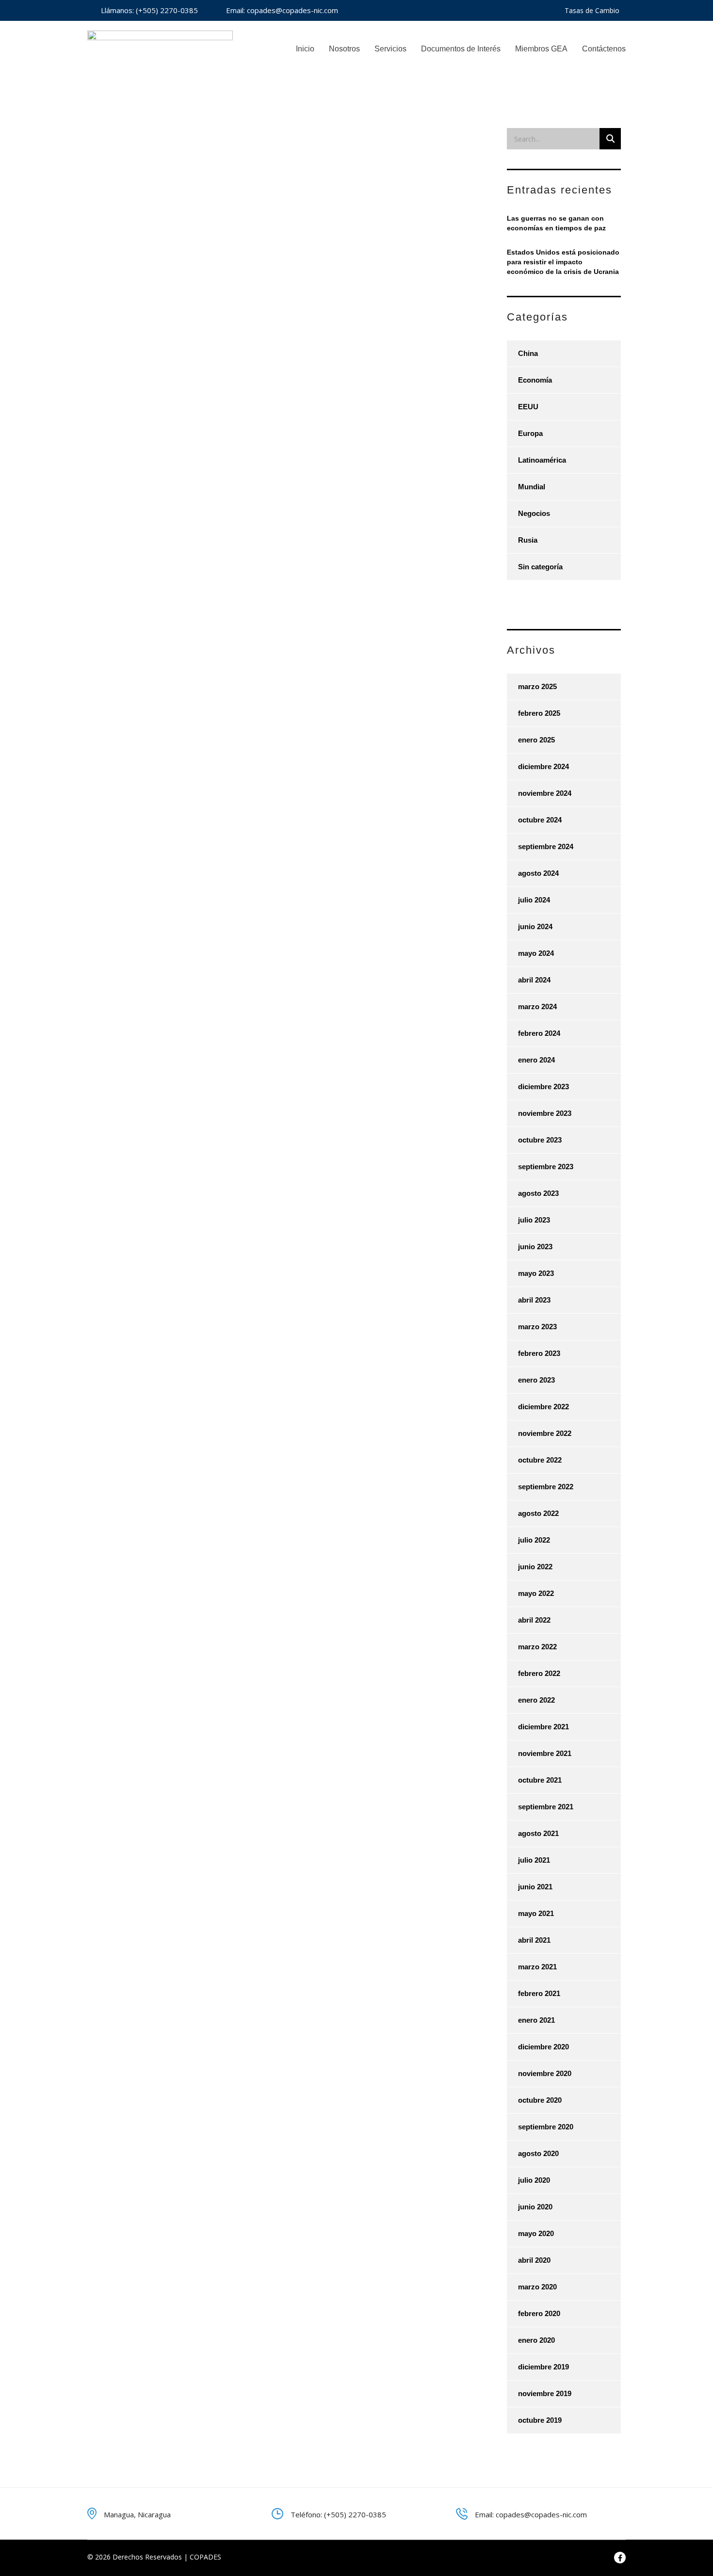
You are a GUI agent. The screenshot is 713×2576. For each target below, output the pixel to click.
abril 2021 (534, 1940)
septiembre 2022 (546, 1487)
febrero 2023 (539, 1353)
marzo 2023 (537, 1327)
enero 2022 (536, 1700)
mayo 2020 (536, 2233)
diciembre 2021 (543, 1727)
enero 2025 (536, 740)
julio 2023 (534, 1220)
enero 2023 (536, 1380)
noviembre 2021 (545, 1753)
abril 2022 (534, 1620)
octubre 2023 (540, 1140)
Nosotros (344, 49)
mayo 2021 (536, 1913)
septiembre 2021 (546, 1807)
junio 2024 (535, 926)
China (528, 353)
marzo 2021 (537, 1967)
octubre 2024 (540, 820)
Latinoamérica (542, 460)
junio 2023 (535, 1247)
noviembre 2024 (545, 793)
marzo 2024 (537, 1006)
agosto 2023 (538, 1193)
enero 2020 (536, 2340)
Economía (535, 380)
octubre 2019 (540, 2420)
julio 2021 (534, 1860)
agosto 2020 (538, 2153)
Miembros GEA (541, 49)
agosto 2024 (538, 873)
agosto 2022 (538, 1513)
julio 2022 (534, 1540)
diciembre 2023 (543, 1087)
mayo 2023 (536, 1273)
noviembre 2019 (545, 2393)
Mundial (532, 487)
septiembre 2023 (546, 1167)
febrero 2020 (539, 2313)
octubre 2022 (540, 1460)
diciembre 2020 (543, 2047)
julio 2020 (534, 2180)
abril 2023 (534, 1300)
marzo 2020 (537, 2287)
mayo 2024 (536, 953)
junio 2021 (535, 1887)
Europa (530, 433)
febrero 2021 (539, 1993)
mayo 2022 (536, 1593)
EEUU (528, 407)
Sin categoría (540, 567)
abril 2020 (534, 2260)
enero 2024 (536, 1060)
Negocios (534, 513)
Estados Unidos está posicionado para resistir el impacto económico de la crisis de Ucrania (563, 262)
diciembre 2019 (543, 2367)
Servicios (390, 49)
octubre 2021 (540, 1780)
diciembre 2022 (543, 1407)
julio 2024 (534, 900)
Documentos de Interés (461, 49)
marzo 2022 (537, 1647)
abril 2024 (534, 980)
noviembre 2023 (545, 1113)
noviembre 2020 (545, 2073)
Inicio (305, 49)
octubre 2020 (540, 2100)
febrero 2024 (539, 1033)
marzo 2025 (537, 686)
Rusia (528, 540)
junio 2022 (535, 1567)
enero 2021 (536, 2020)
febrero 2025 (539, 713)
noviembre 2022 (545, 1433)
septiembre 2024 (546, 846)
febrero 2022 (539, 1673)
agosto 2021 (538, 1833)
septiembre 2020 (546, 2127)
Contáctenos (604, 49)
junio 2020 (535, 2207)
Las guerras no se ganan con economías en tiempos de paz (556, 223)
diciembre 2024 (543, 766)
